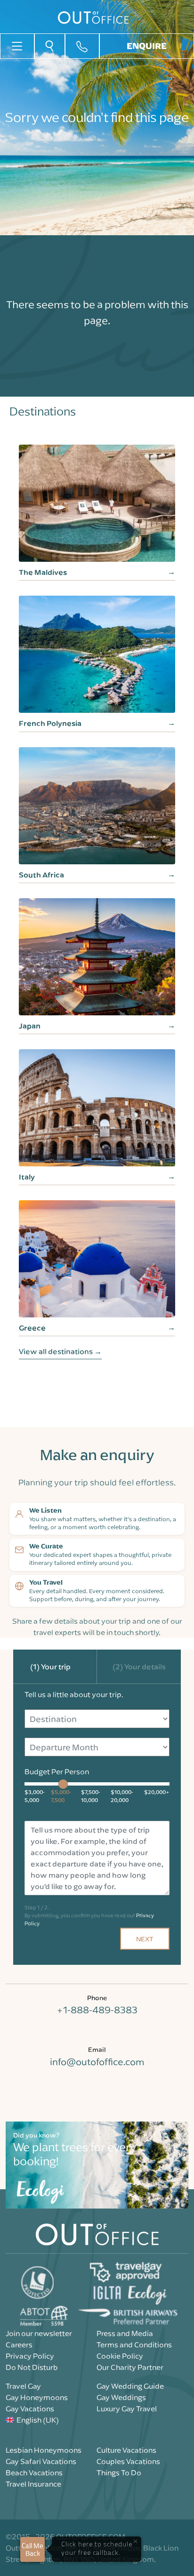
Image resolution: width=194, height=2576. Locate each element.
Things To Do (119, 2472)
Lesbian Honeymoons (44, 2450)
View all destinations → (60, 1351)
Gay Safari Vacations (41, 2461)
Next (145, 1939)
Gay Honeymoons (37, 2397)
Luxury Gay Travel (127, 2409)
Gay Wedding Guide (130, 2386)
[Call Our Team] (82, 46)
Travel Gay (23, 2386)
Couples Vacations (128, 2461)
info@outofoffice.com (97, 2062)
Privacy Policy (30, 2356)
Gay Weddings (121, 2397)
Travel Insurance (33, 2484)
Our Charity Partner (130, 2367)
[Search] (50, 46)
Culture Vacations (126, 2450)
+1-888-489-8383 (97, 2010)
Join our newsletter (39, 2333)
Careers (19, 2345)
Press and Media (125, 2333)
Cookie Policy (120, 2356)
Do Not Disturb (32, 2367)
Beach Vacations (34, 2472)
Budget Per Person (57, 1771)
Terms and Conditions (134, 2345)
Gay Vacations (30, 2409)
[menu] (17, 45)
